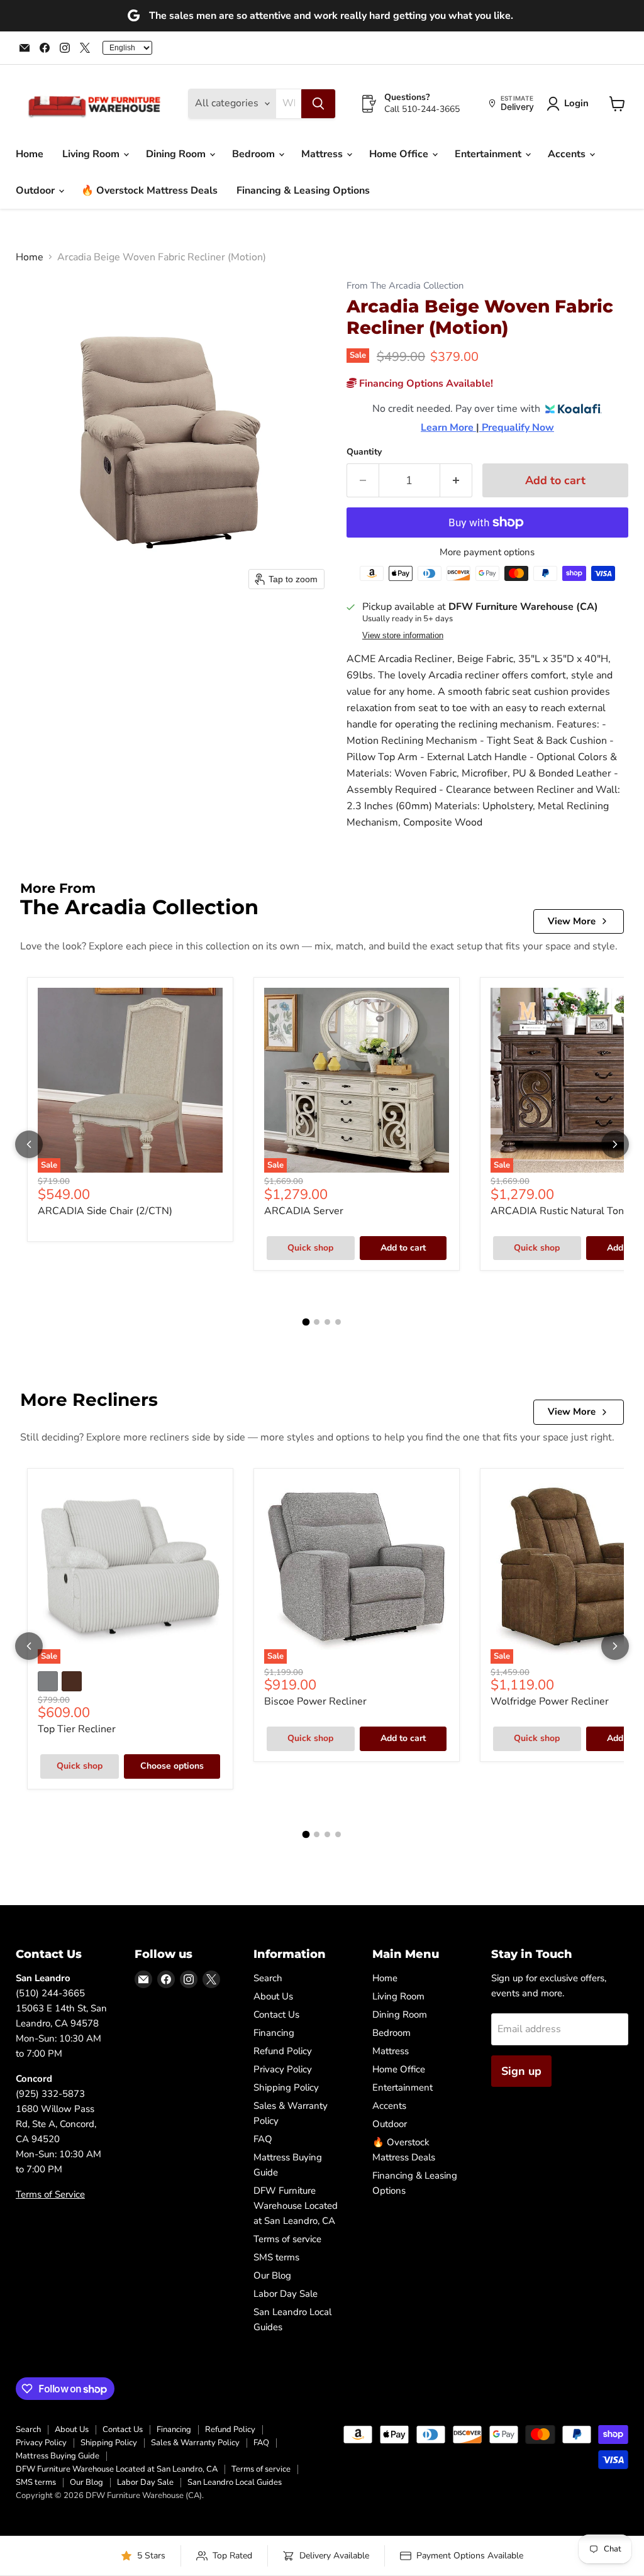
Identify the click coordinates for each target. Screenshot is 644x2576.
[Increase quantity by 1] (456, 481)
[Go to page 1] (306, 1322)
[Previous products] (29, 1144)
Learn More (448, 428)
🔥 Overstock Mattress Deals (149, 191)
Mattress (323, 154)
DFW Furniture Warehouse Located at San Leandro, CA (296, 2206)
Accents (568, 154)
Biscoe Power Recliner (315, 1701)
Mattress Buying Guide (58, 2456)
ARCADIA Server (304, 1211)
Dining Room (177, 154)
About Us (273, 1996)
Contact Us (276, 2015)
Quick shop (310, 1248)
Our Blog (272, 2275)
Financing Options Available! (425, 384)
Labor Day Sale (286, 2294)
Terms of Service (50, 2194)
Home (30, 154)
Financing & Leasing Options (303, 191)
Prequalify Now (517, 428)
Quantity (364, 452)
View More (572, 921)
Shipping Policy (286, 2087)
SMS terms (276, 2257)
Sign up (521, 2071)
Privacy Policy (283, 2069)
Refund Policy (283, 2051)
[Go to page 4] (338, 1322)
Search (268, 1978)
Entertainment (489, 154)
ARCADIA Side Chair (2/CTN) (105, 1211)
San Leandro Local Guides (235, 2482)
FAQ (263, 2139)
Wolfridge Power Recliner (550, 1701)
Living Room (92, 154)
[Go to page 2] (317, 1322)
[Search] (318, 104)
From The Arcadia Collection (405, 286)
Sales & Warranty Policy (195, 2443)
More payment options (487, 552)
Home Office (400, 154)
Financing (274, 2033)
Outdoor (36, 191)
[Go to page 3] (327, 1322)
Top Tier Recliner (77, 1729)
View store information (403, 636)
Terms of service (287, 2239)
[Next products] (615, 1144)
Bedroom (255, 154)
